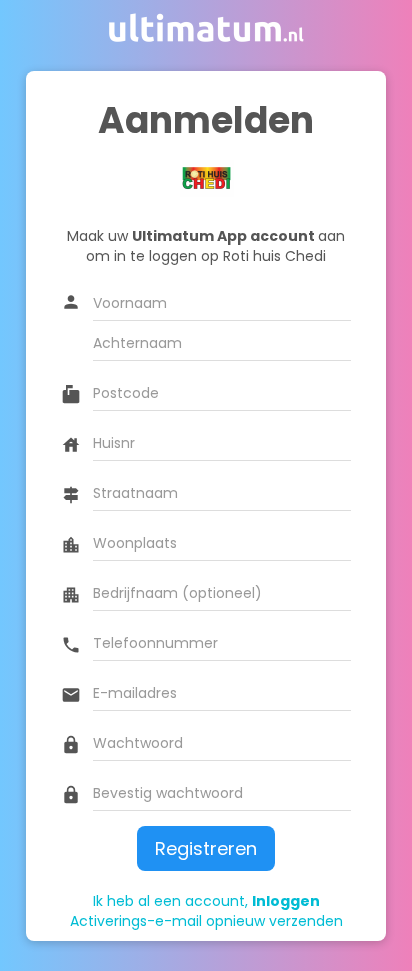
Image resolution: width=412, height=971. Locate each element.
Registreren (206, 848)
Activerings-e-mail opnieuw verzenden (206, 921)
